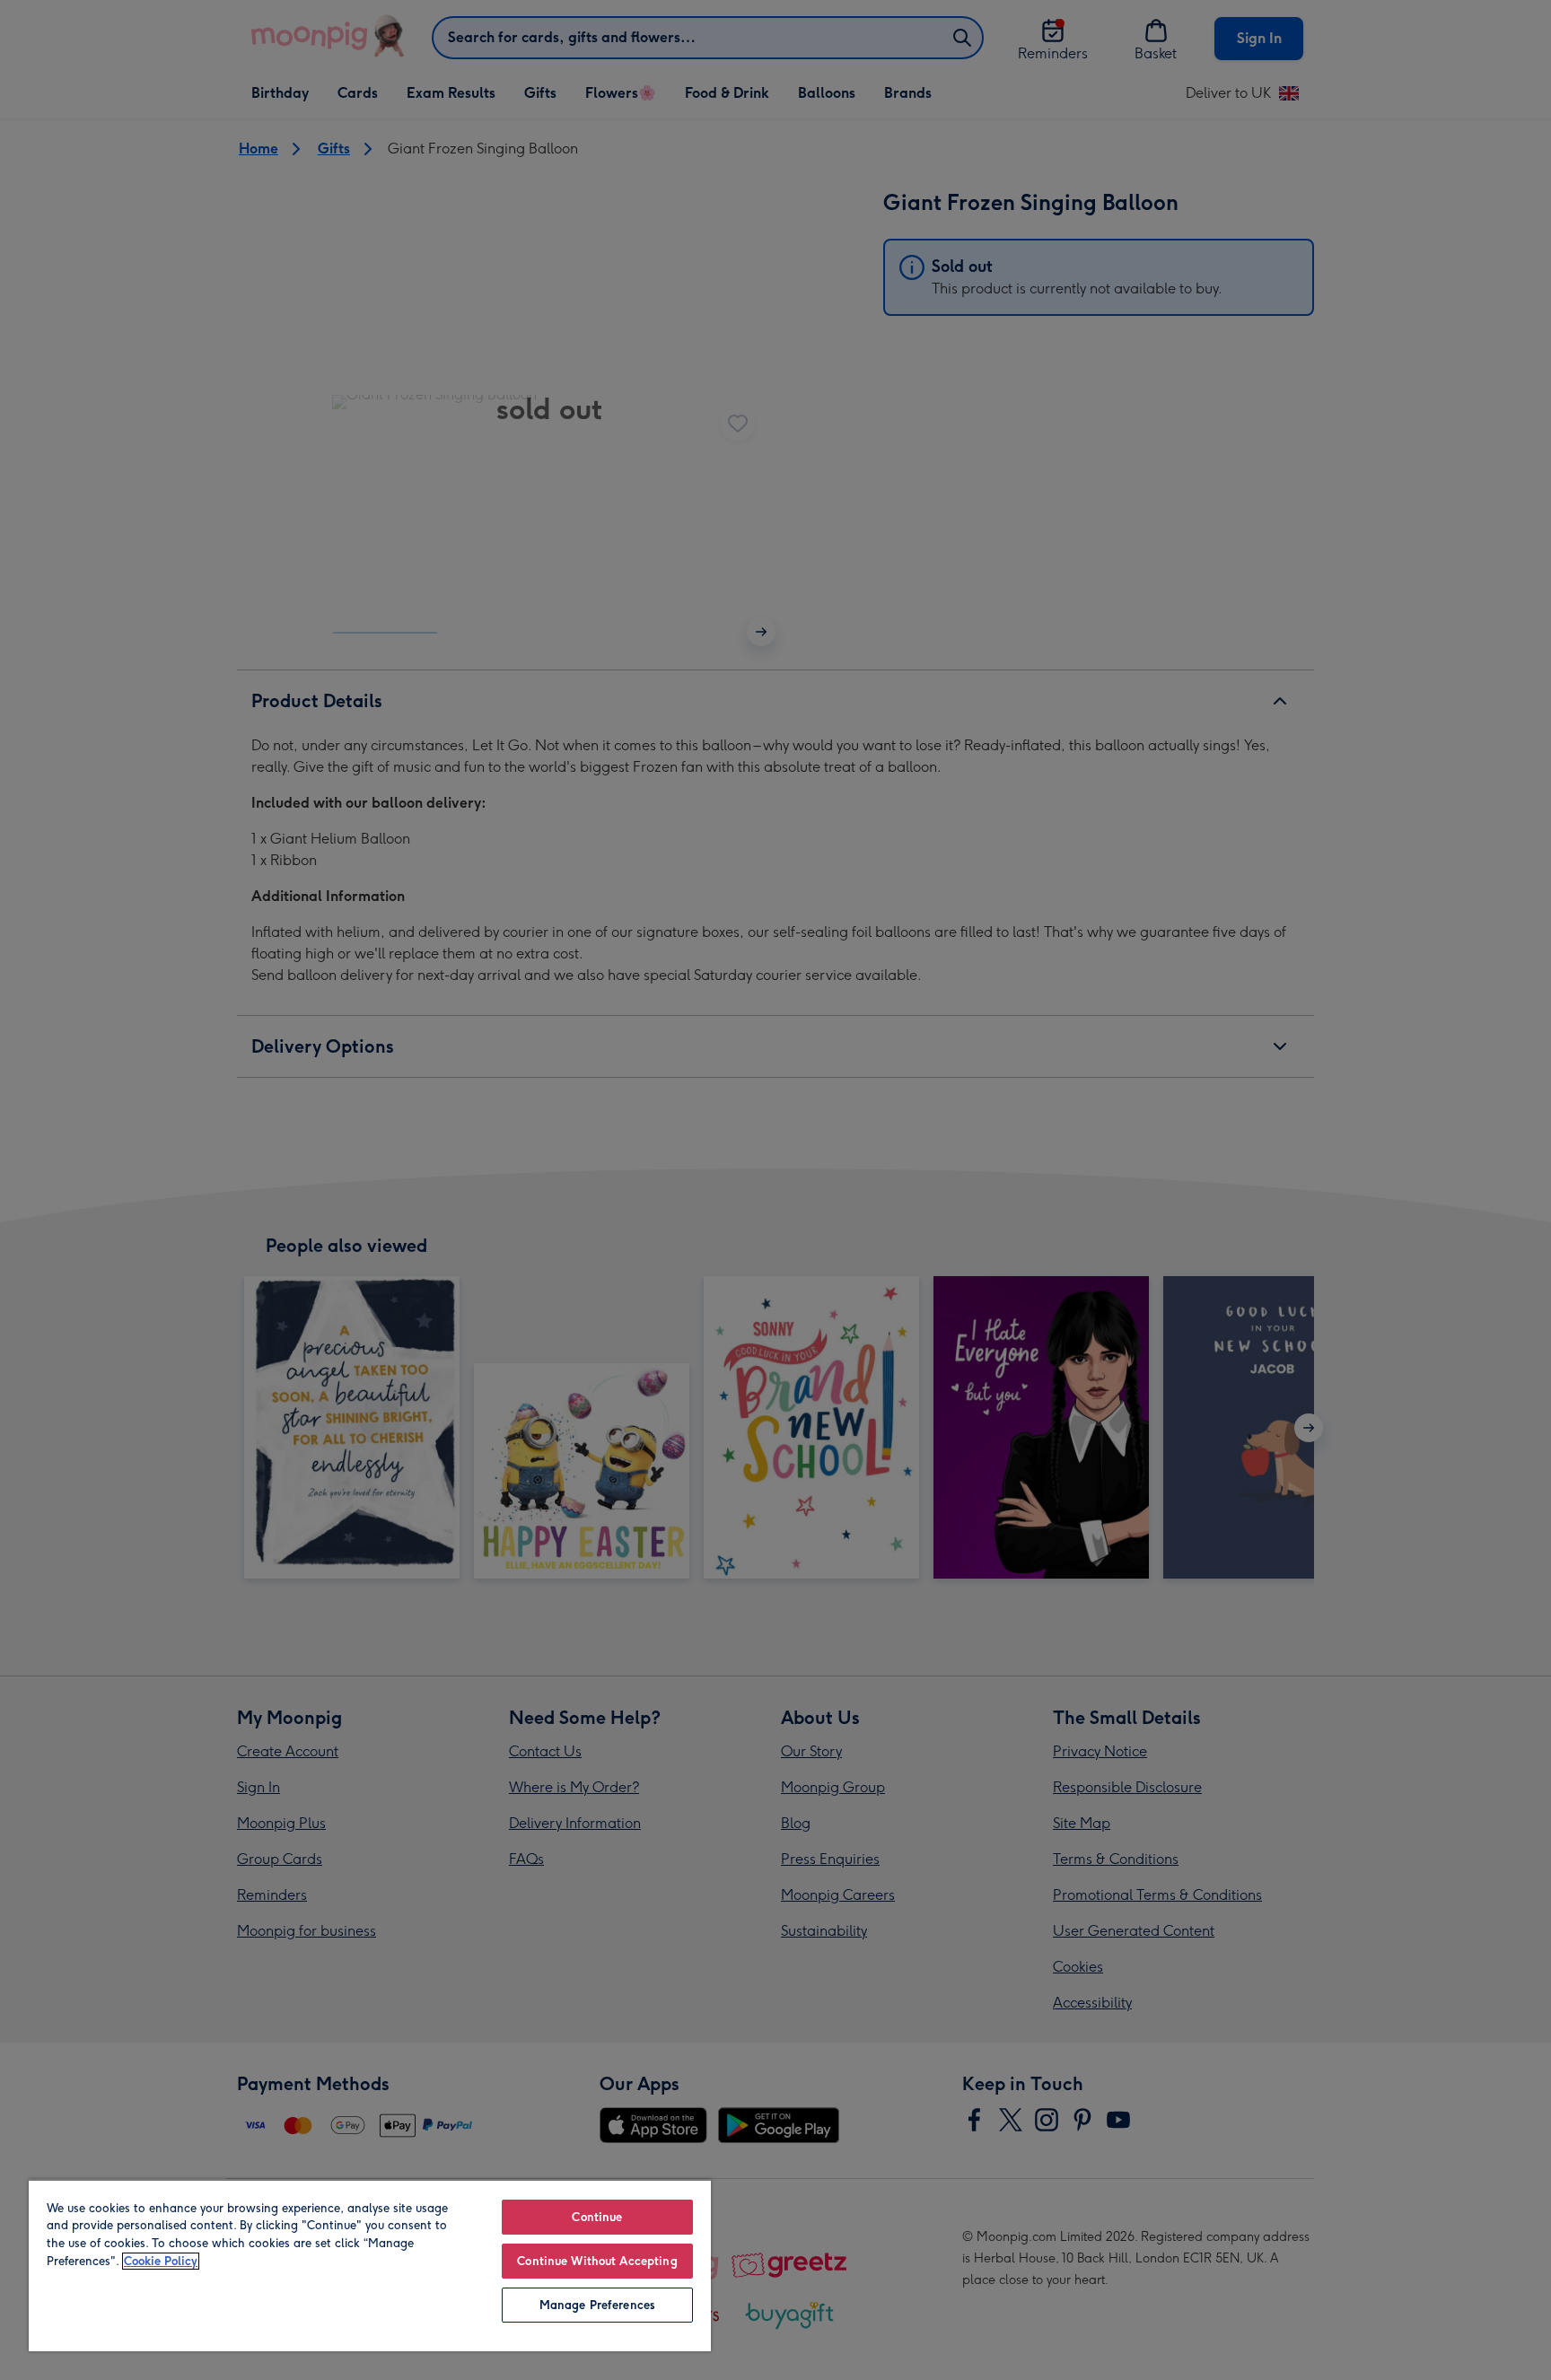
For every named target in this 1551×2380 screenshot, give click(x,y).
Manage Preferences (597, 2305)
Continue (597, 2217)
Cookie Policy (161, 2261)
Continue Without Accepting (597, 2261)
